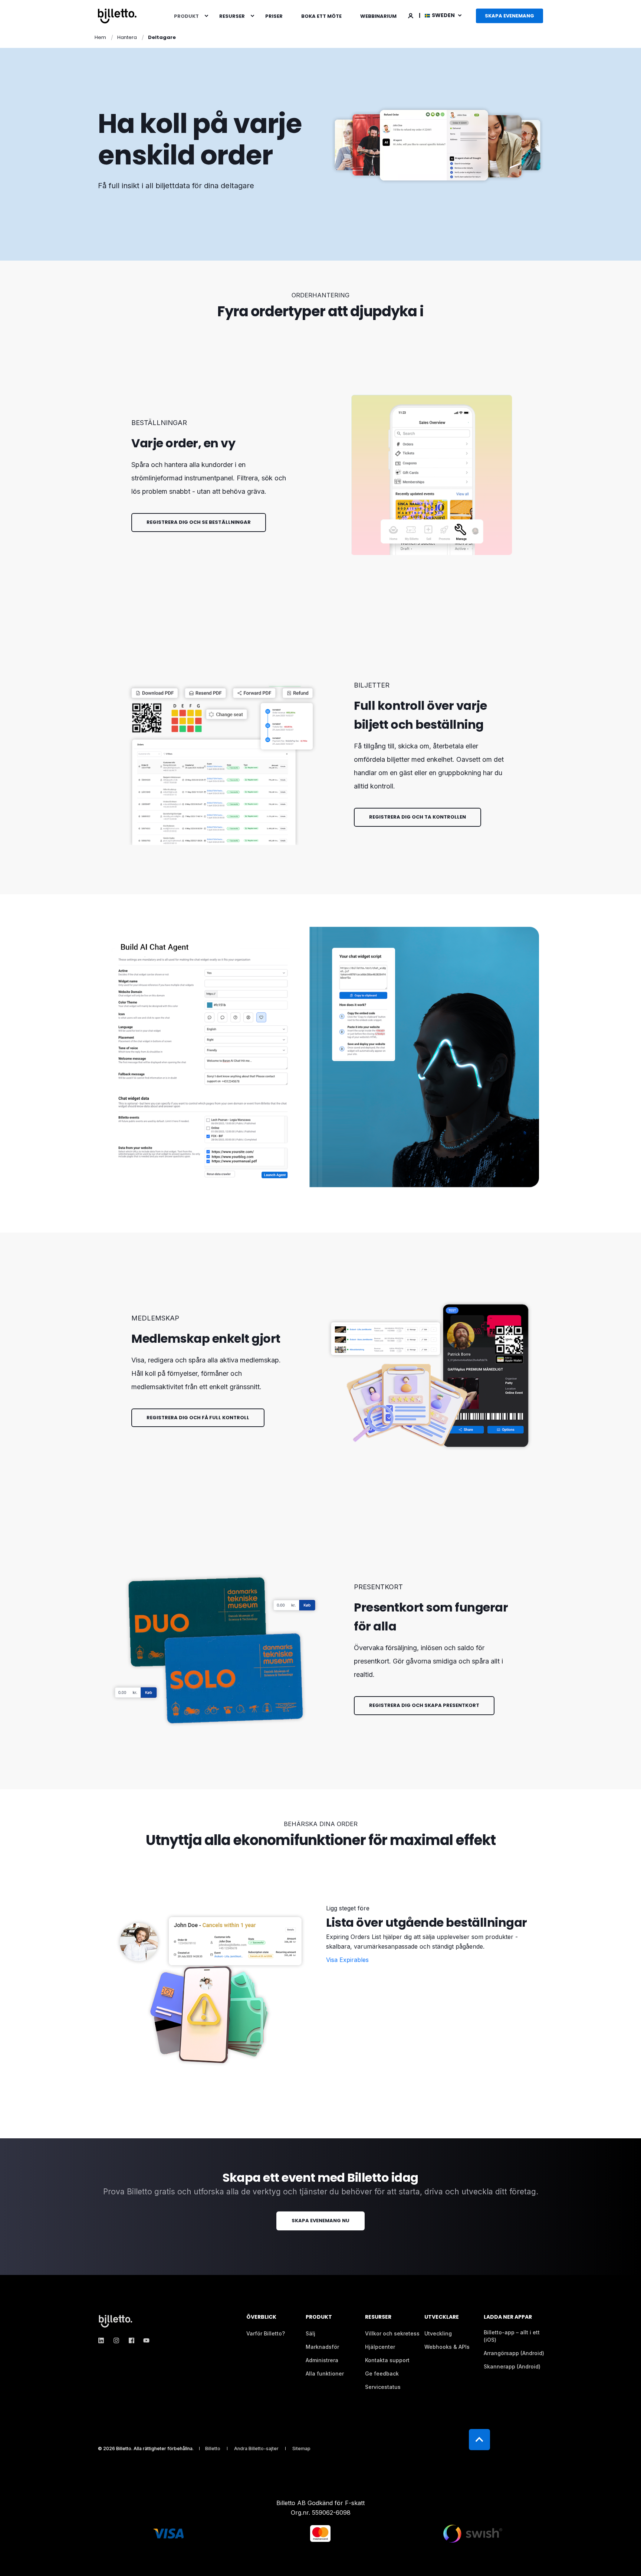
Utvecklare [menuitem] (442, 2317)
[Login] (411, 15)
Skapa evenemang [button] (509, 16)
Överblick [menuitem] (261, 2317)
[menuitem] (206, 16)
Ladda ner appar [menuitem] (508, 2317)
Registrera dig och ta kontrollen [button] (418, 817)
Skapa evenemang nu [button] (320, 2221)
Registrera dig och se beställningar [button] (199, 522)
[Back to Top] (479, 2440)
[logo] (116, 2321)
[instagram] (116, 2340)
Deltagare (162, 37)
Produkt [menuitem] (186, 16)
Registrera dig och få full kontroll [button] (198, 1418)
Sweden (444, 15)
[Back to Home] (117, 16)
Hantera (127, 37)
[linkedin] (103, 2340)
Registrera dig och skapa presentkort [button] (424, 1705)
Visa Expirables (347, 1960)
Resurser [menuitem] (232, 16)
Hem (100, 37)
